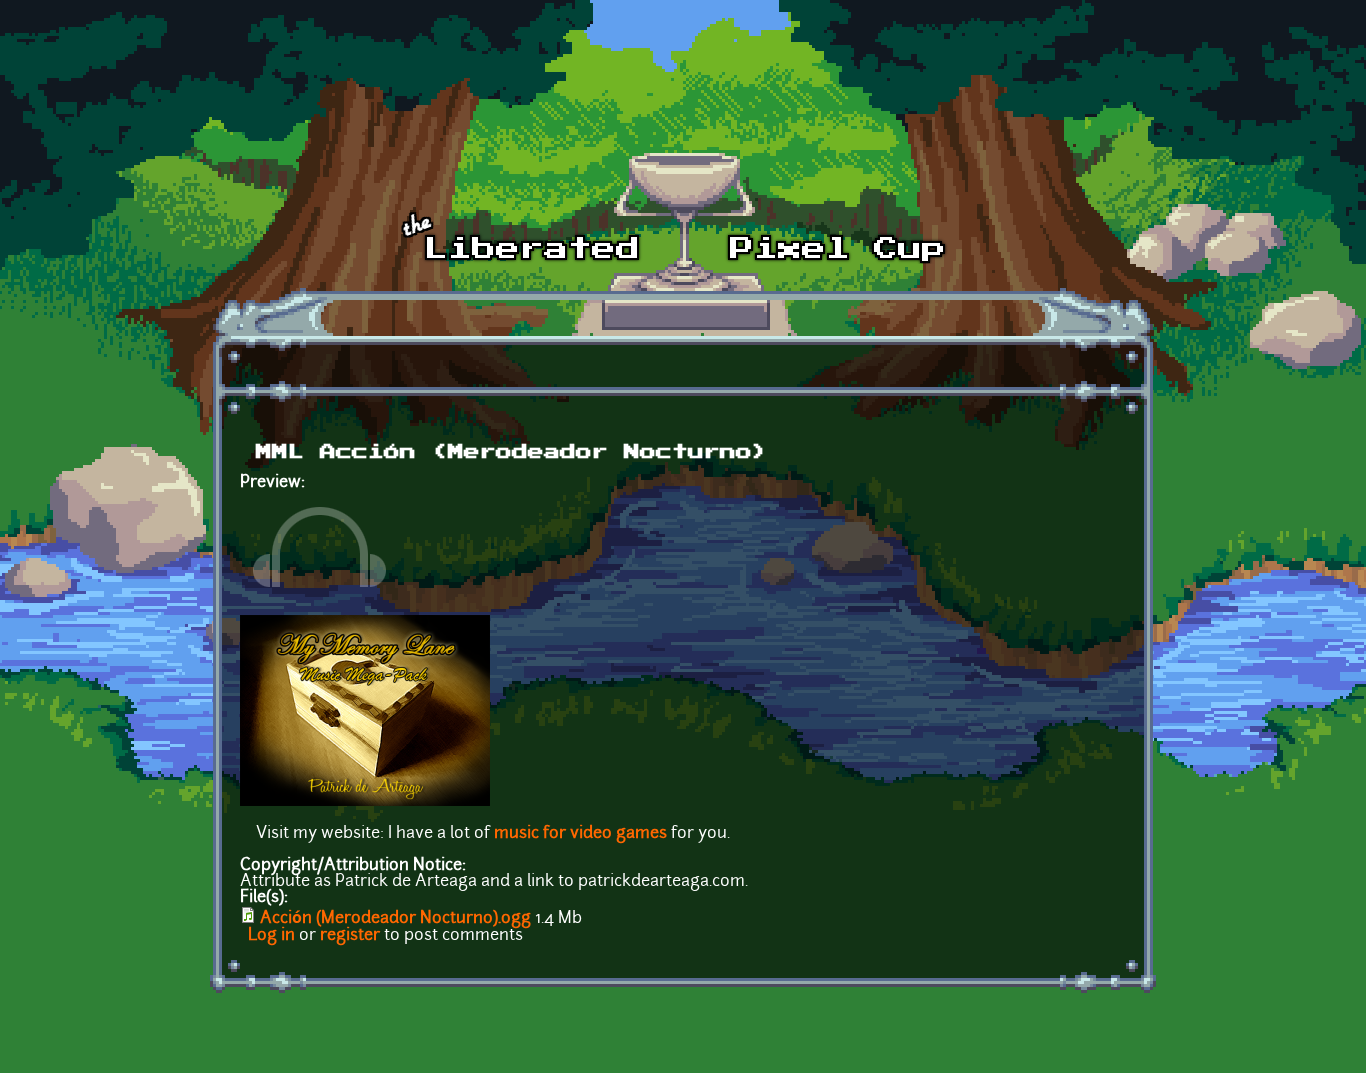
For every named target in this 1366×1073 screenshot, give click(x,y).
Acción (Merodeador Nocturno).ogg (395, 919)
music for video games (580, 834)
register (350, 936)
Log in (271, 936)
